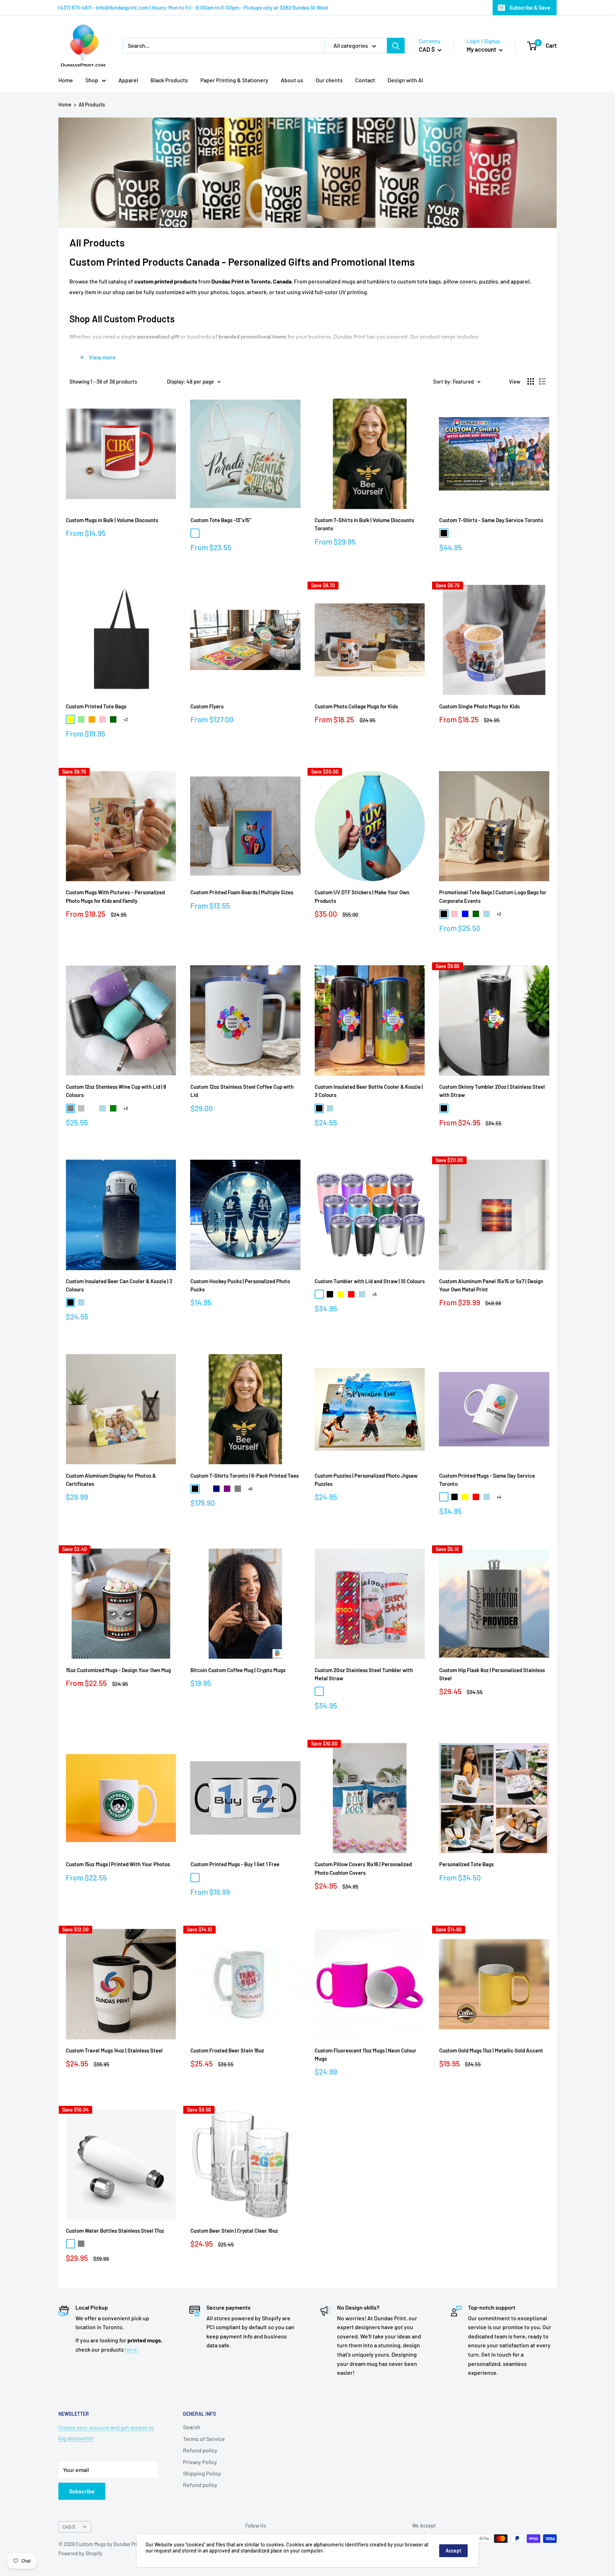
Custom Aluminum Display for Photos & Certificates (111, 1480)
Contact (365, 80)
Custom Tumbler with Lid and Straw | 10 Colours (370, 1281)
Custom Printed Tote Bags (96, 706)
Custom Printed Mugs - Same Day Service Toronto (487, 1480)
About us (292, 80)
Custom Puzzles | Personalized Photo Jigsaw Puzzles (366, 1480)
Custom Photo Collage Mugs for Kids (356, 706)
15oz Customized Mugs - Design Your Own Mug (118, 1670)
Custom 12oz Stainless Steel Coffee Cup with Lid (242, 1091)
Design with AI (405, 80)
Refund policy (200, 2450)
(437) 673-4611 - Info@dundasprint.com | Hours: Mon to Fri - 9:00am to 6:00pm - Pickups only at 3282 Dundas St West (193, 7)
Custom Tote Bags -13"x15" (221, 520)
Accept (453, 2551)
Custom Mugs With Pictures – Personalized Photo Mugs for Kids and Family (115, 896)
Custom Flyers (207, 706)
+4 (499, 1497)
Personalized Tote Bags (466, 1864)
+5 (374, 1294)
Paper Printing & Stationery (234, 80)
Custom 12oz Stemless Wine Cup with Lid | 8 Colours (116, 1091)
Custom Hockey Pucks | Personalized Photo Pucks (240, 1285)
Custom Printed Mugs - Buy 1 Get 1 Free (235, 1864)
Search (192, 2427)
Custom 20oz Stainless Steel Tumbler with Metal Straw (364, 1674)
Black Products (169, 80)
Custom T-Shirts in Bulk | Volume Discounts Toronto (364, 524)
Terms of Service (204, 2439)
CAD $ (69, 2527)
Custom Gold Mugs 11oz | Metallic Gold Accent (491, 2050)
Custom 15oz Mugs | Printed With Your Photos (118, 1864)
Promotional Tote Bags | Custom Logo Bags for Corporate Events (493, 896)
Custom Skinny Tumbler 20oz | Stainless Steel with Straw (492, 1091)
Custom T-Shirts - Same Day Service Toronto (491, 520)
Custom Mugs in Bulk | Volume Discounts (112, 520)
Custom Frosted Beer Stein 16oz (227, 2050)
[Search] (396, 46)
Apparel (128, 80)
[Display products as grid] (531, 381)
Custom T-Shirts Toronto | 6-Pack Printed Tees (245, 1476)
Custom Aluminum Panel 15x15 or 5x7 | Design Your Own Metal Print (491, 1285)
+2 (126, 719)
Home (66, 80)
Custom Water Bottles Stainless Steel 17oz (115, 2231)
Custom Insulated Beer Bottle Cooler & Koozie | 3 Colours (369, 1091)
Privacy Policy (200, 2462)
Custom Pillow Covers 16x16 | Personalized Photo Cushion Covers (363, 1868)
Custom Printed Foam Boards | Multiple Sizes (242, 892)
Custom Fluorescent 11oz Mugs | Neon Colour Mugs (366, 2054)
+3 (126, 1108)
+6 (250, 1489)
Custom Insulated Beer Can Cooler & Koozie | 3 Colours (119, 1285)
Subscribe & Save (530, 7)
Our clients (329, 80)
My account (482, 49)
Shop (92, 80)
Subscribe (82, 2491)
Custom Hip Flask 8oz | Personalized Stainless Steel (492, 1674)
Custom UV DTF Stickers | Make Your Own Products (362, 896)
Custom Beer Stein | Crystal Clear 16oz (234, 2231)
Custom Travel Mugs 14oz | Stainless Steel (114, 2050)
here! (132, 2349)
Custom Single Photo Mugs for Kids (479, 706)
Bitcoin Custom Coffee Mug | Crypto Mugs (238, 1670)
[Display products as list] (542, 381)
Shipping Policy (202, 2473)
